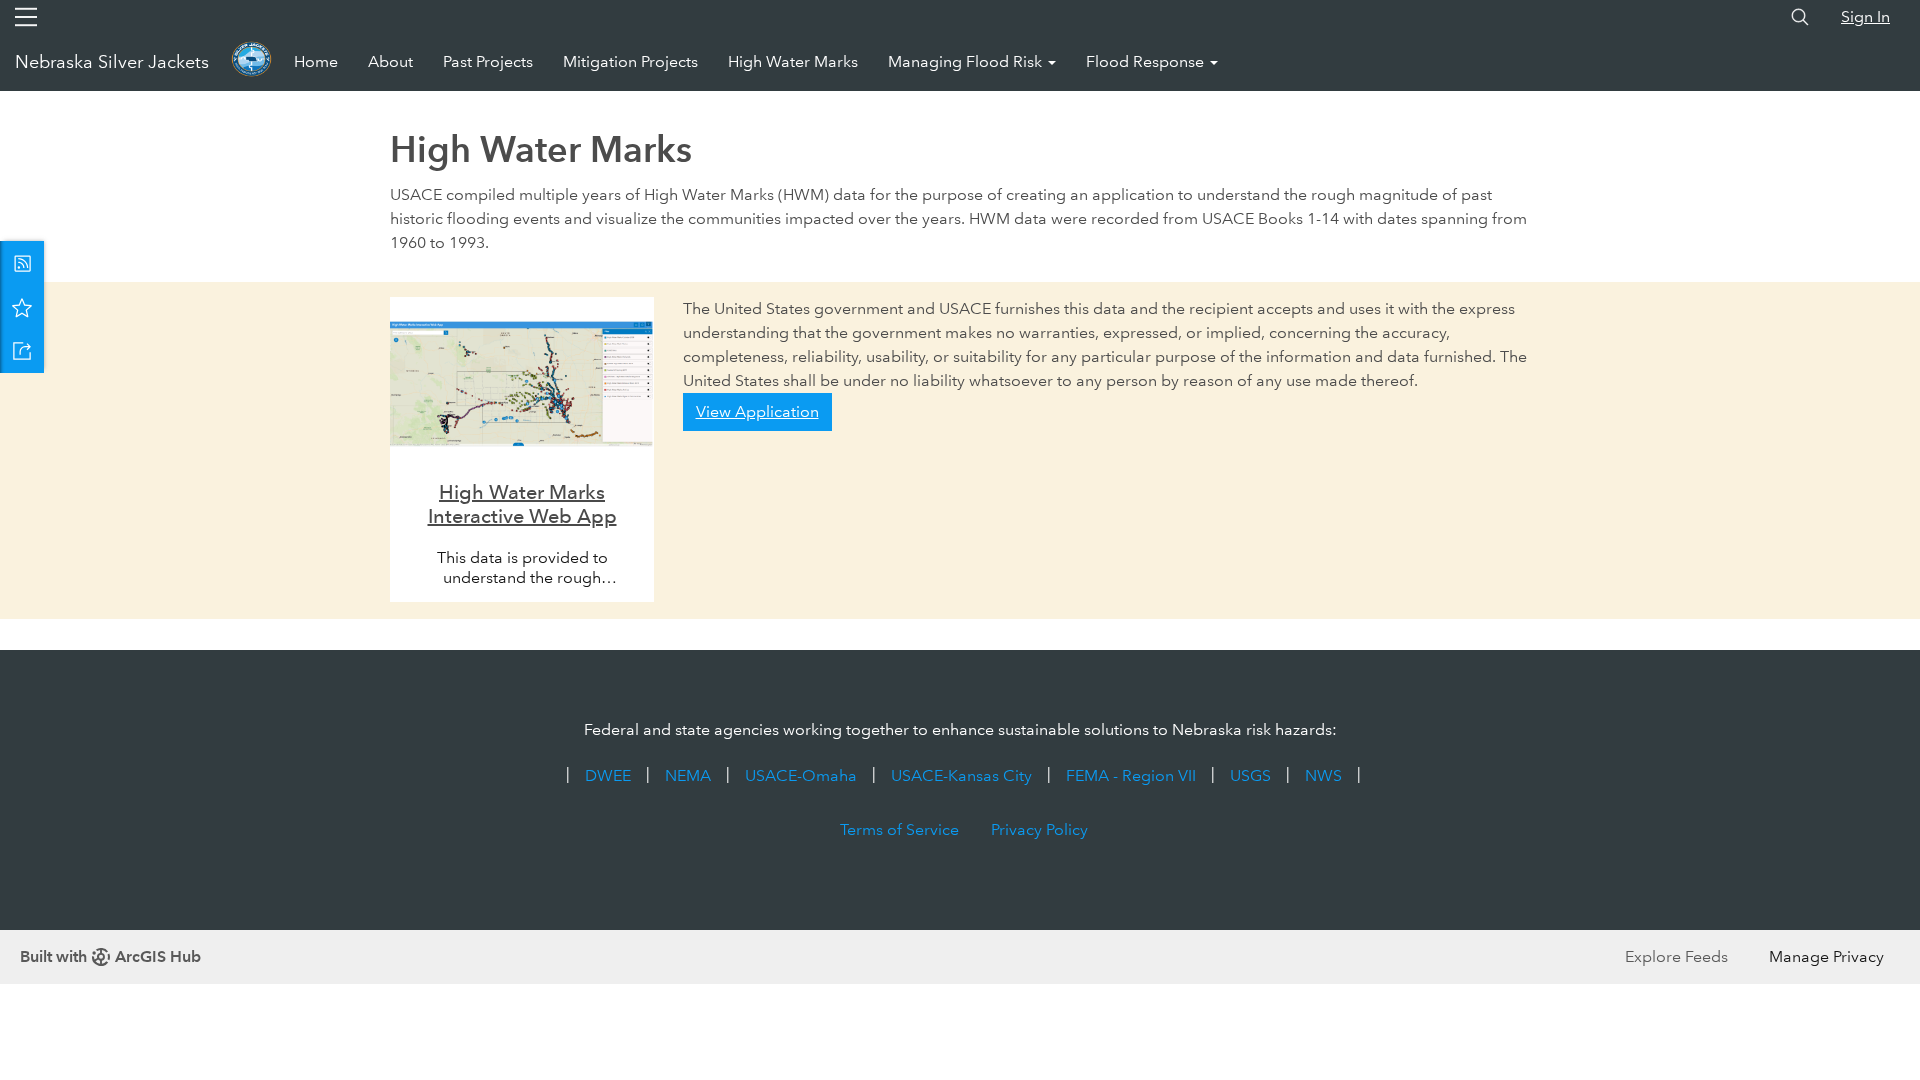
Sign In (1865, 16)
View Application (757, 411)
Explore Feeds (1676, 956)
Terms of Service (899, 829)
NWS (1323, 775)
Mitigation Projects (630, 61)
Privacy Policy (1039, 829)
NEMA (688, 775)
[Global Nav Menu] (26, 17)
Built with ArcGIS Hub (110, 956)
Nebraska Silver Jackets (112, 62)
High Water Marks (793, 61)
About (390, 61)
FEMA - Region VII (1131, 775)
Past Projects (488, 61)
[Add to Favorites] (22, 307)
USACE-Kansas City (961, 775)
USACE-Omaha (801, 775)
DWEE (608, 775)
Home (316, 61)
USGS (1250, 775)
